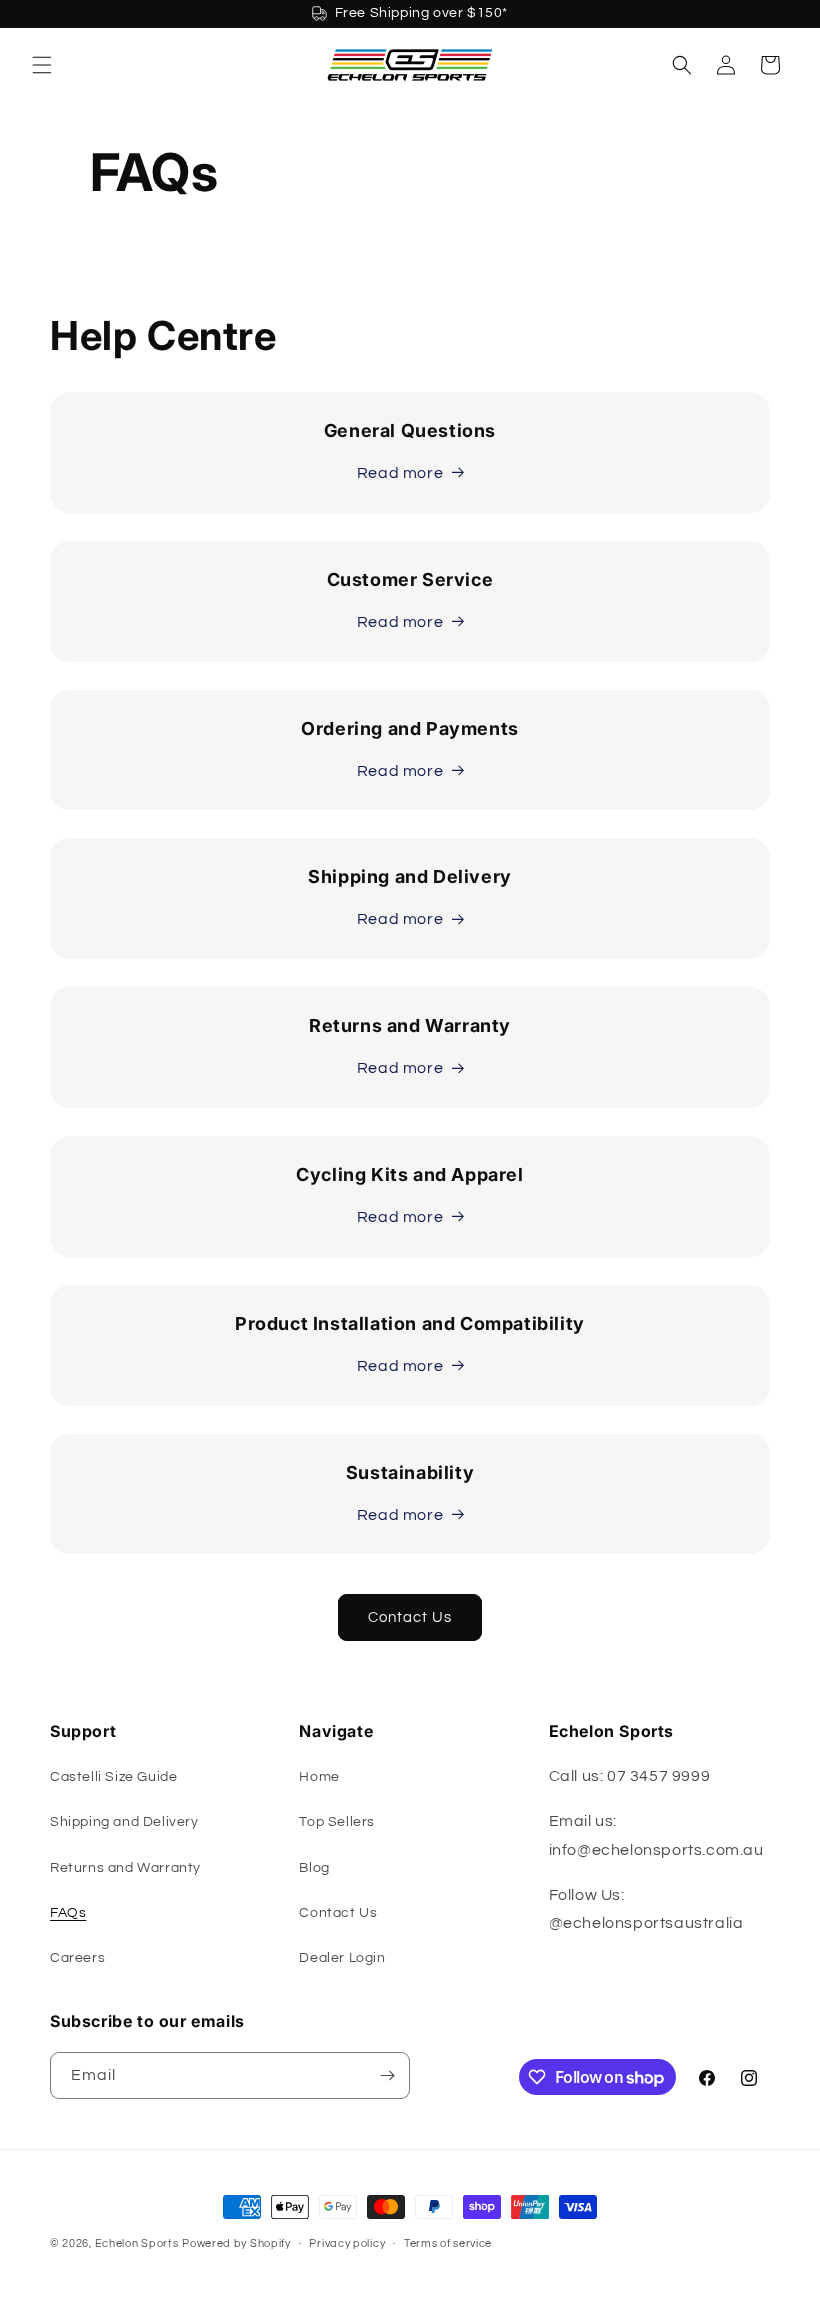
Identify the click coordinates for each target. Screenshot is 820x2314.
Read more (400, 473)
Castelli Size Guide (113, 1777)
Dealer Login (342, 1958)
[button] (42, 65)
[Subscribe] (387, 2075)
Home (319, 1777)
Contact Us (410, 1617)
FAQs (68, 1913)
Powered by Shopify (236, 2243)
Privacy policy (347, 2243)
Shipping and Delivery (124, 1822)
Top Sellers (337, 1822)
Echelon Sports (137, 2243)
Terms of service (448, 2243)
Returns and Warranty (125, 1868)
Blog (314, 1868)
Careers (77, 1958)
